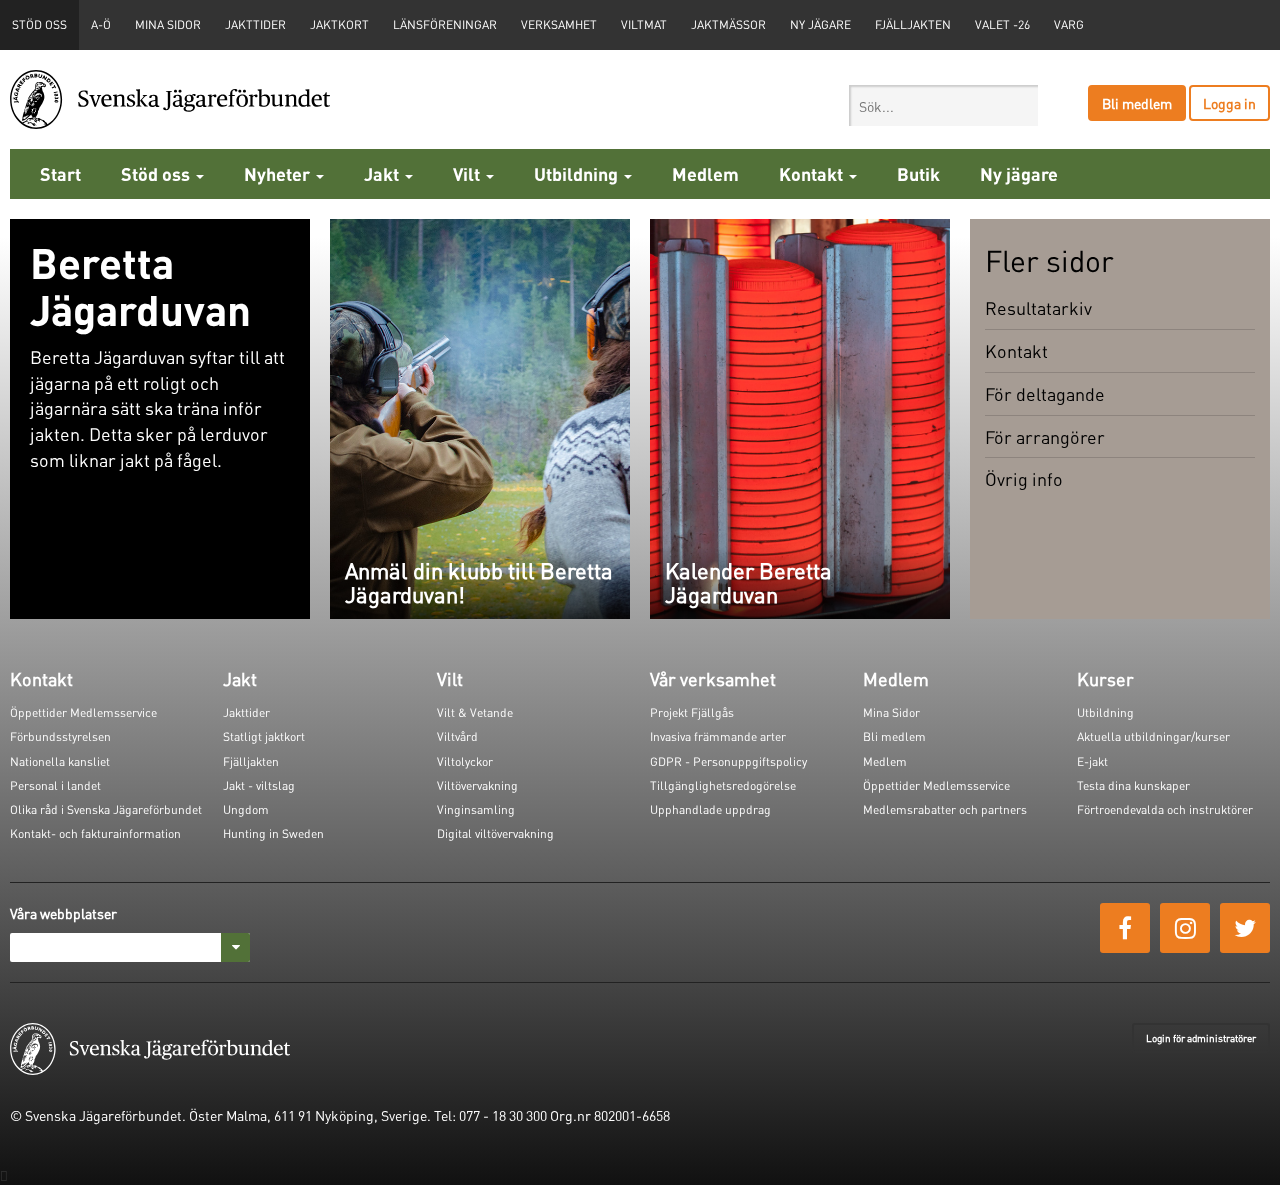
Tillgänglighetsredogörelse (723, 785)
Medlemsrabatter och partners (945, 809)
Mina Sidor (891, 712)
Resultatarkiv (1038, 307)
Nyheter (279, 173)
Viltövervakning (477, 785)
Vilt (468, 173)
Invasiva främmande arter (718, 736)
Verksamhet (559, 24)
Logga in (1229, 103)
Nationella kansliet (60, 761)
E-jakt (1092, 761)
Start (60, 173)
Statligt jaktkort (264, 736)
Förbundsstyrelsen (60, 736)
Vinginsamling (476, 809)
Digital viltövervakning (495, 833)
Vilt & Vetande (475, 712)
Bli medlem (1137, 103)
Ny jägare (820, 24)
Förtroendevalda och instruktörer (1165, 809)
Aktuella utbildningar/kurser (1153, 736)
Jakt (383, 173)
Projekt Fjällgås (692, 712)
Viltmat (644, 24)
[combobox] (943, 105)
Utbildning (578, 173)
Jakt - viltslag (259, 785)
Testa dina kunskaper (1133, 785)
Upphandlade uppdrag (710, 809)
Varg (1069, 24)
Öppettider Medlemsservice (83, 712)
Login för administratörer (1201, 1038)
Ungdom (246, 809)
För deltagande (1045, 393)
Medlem (705, 173)
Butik (918, 173)
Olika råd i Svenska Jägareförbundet (106, 809)
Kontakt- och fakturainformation (95, 833)
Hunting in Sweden (273, 833)
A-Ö (101, 24)
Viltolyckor (465, 761)
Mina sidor (168, 24)
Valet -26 (1002, 24)
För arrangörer (1045, 436)
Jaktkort (339, 24)
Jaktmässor (728, 24)
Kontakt (813, 173)
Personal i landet (55, 785)
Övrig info (1024, 478)
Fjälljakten (913, 24)
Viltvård (457, 736)
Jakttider (255, 24)
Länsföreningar (445, 24)
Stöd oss (157, 173)
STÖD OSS (39, 24)
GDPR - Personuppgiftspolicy (728, 761)
